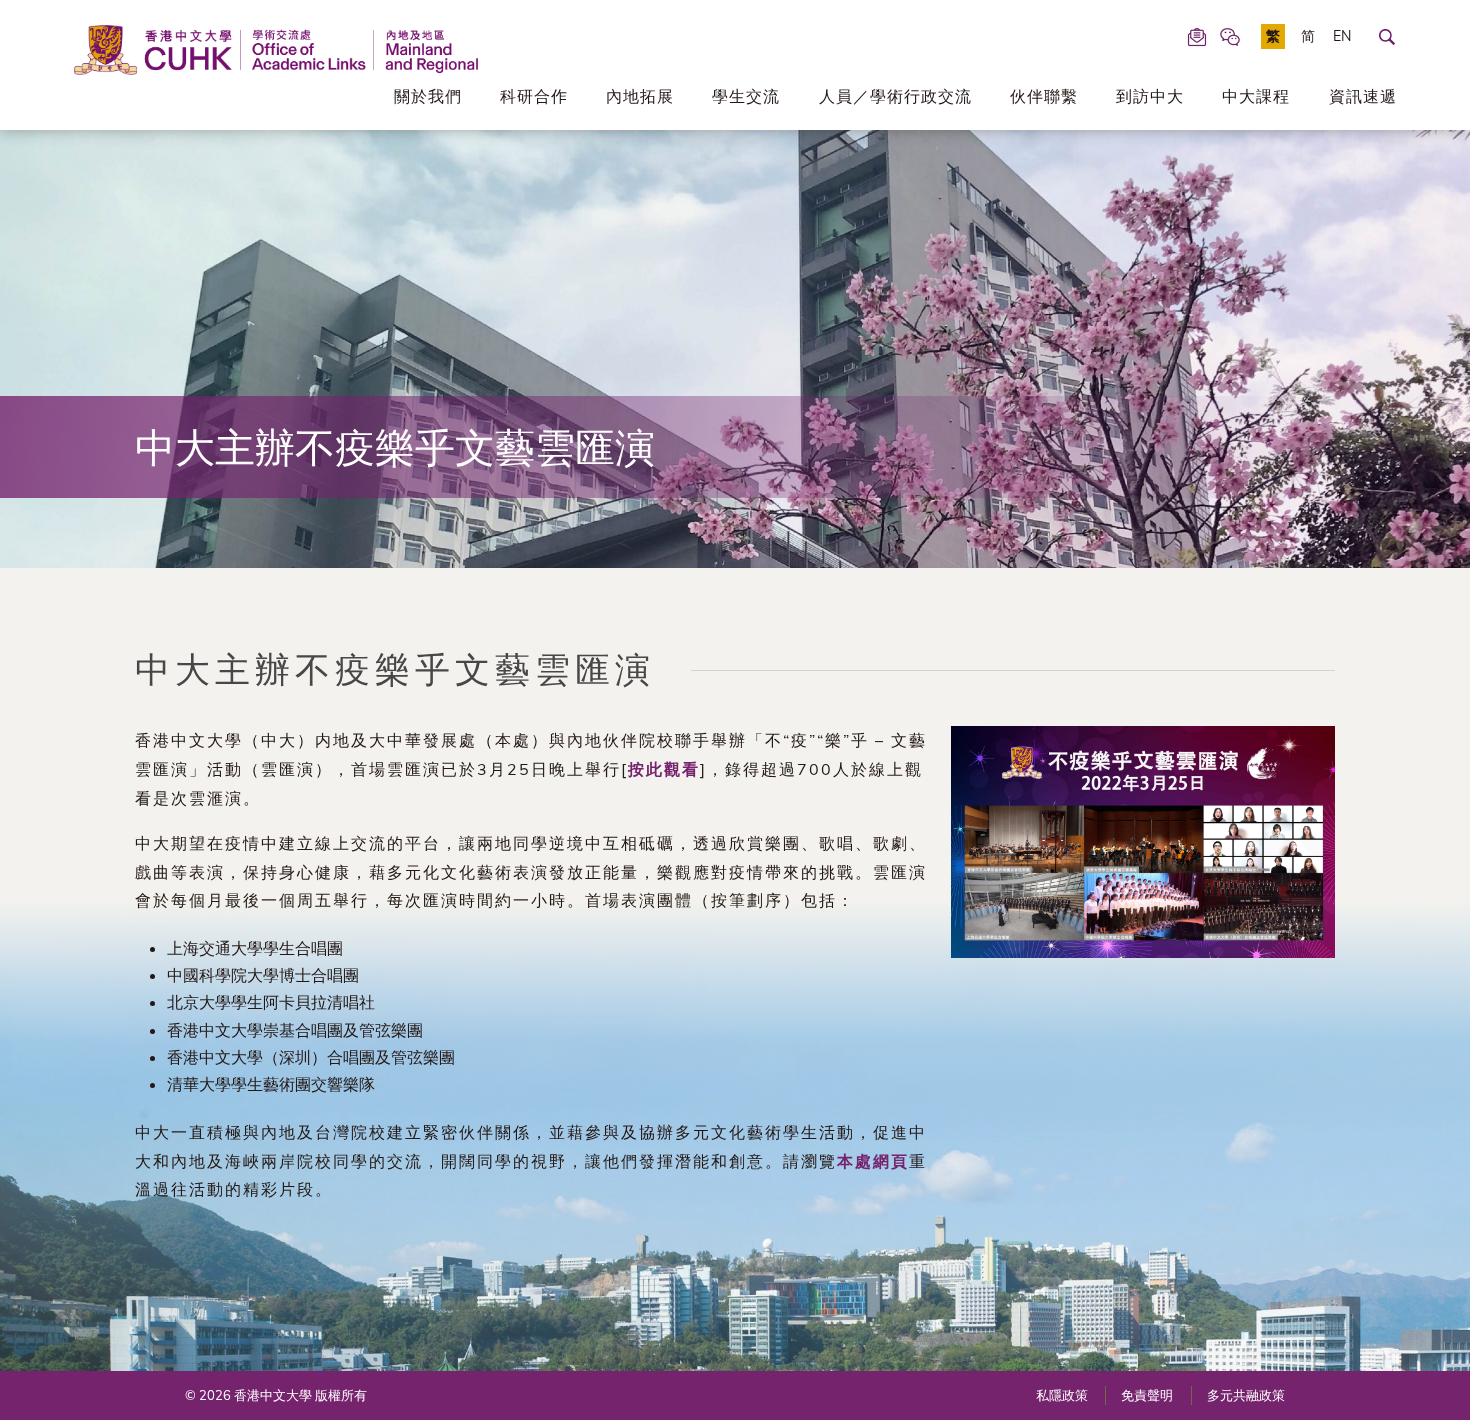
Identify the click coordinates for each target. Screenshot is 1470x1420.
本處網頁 (873, 1161)
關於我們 (428, 96)
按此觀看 (664, 769)
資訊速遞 (1363, 96)
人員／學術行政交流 (895, 96)
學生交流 (746, 96)
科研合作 (534, 96)
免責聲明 (1147, 1395)
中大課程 (1256, 96)
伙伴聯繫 (1044, 96)
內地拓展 (640, 96)
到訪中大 (1150, 96)
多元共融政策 (1246, 1395)
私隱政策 (1062, 1395)
